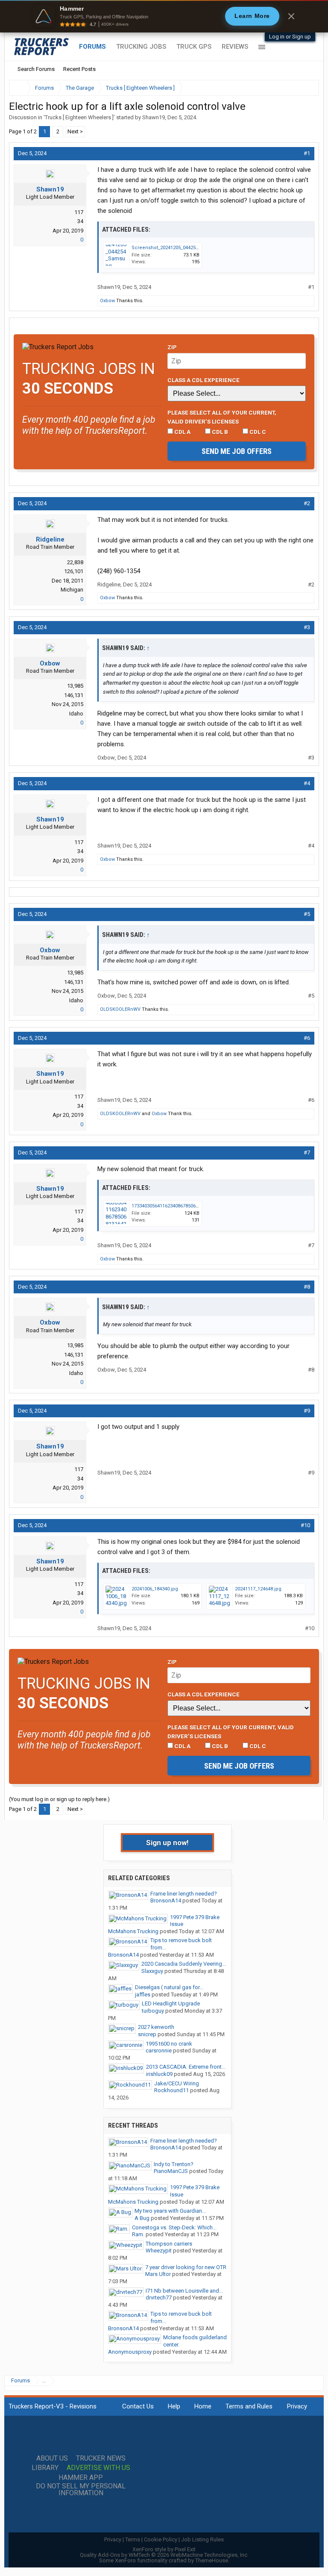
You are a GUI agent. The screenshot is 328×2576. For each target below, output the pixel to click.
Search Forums (36, 69)
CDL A (182, 432)
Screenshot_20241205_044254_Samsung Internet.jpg (190, 248)
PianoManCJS (171, 2171)
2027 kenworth (156, 2027)
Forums (92, 47)
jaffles (143, 1995)
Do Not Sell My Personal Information (81, 2490)
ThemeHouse (212, 2560)
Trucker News (101, 2458)
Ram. (138, 2234)
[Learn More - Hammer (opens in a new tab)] (164, 16)
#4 (307, 783)
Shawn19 (154, 117)
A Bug (142, 2218)
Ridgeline (50, 539)
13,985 (75, 686)
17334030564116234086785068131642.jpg (177, 1206)
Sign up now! (167, 1843)
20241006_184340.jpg (155, 1589)
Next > (75, 131)
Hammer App (81, 2478)
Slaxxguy (152, 1971)
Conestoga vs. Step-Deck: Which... (174, 2227)
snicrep (147, 2034)
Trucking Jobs (141, 47)
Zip (172, 347)
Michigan (72, 590)
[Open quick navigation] (307, 88)
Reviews (235, 47)
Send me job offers (237, 451)
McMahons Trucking (133, 1931)
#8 (307, 1287)
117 (79, 212)
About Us (52, 2458)
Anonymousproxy (130, 2352)
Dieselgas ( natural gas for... (169, 1987)
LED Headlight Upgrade (171, 2003)
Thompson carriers (169, 2244)
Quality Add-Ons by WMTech (164, 2555)
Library (45, 2468)
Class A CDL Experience (204, 380)
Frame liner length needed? (184, 1894)
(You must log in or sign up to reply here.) (59, 1799)
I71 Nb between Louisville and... (184, 2291)
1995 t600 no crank (169, 2044)
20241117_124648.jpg (258, 1589)
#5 (307, 914)
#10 (305, 1525)
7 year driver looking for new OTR (186, 2267)
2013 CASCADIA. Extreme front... (186, 2067)
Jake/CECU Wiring (177, 2083)
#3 (307, 627)
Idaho (76, 714)
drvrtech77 (159, 2298)
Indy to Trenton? (174, 2164)
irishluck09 (159, 2074)
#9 (307, 1411)
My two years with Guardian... (170, 2211)
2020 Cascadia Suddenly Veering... (184, 1964)
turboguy (153, 2011)
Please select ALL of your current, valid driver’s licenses (222, 417)
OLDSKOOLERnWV (120, 1009)
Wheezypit (159, 2251)
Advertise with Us (98, 2468)
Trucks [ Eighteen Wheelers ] (79, 117)
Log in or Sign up (290, 37)
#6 (307, 1038)
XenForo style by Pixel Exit (164, 2549)
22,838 (75, 562)
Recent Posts (79, 69)
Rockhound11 (171, 2090)
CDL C (257, 432)
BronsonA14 (166, 1900)
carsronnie (159, 2050)
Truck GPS (194, 47)
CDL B (219, 432)
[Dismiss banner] (291, 16)
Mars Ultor (158, 2274)
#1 (307, 153)
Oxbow (107, 301)
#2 (307, 503)
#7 (307, 1153)
